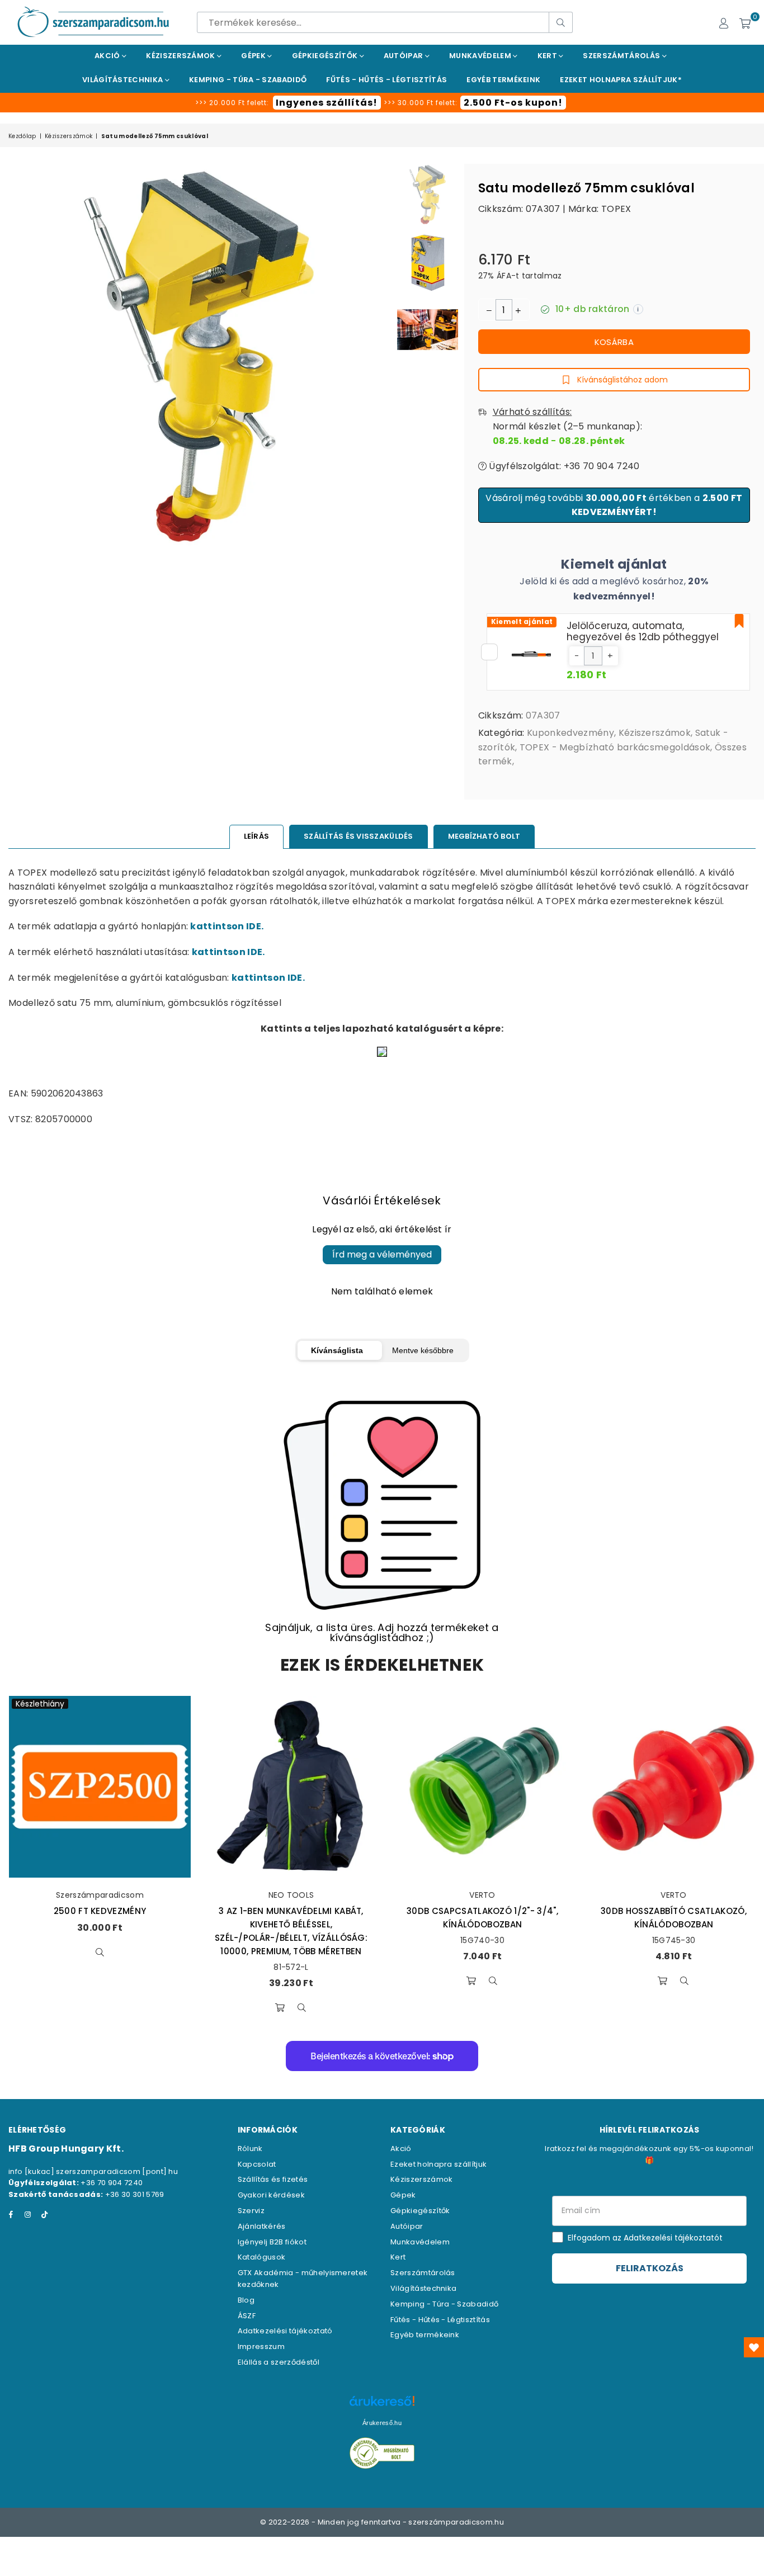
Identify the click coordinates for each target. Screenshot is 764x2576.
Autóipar (404, 56)
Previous (18, 355)
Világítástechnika (124, 80)
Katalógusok (262, 2257)
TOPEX (616, 209)
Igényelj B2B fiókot (272, 2242)
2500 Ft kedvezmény (100, 1911)
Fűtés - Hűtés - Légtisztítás (440, 2320)
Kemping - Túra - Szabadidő (444, 2304)
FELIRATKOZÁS (650, 2268)
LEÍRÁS (257, 836)
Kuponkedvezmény (570, 733)
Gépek (254, 56)
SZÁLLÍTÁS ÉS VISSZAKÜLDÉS (359, 836)
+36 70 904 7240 (112, 2183)
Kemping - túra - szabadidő (248, 80)
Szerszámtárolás (622, 56)
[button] (577, 656)
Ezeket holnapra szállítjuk (438, 2164)
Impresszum (261, 2346)
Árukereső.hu (382, 2423)
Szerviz (251, 2211)
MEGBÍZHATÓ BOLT (484, 836)
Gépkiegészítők (326, 56)
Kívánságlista (337, 1350)
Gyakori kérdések (271, 2195)
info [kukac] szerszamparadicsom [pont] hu (93, 2171)
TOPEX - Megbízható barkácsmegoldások (615, 747)
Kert (548, 56)
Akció (108, 56)
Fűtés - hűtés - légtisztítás (386, 80)
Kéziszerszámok (181, 56)
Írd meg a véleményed (382, 1254)
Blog (246, 2300)
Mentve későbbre (423, 1350)
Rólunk (250, 2149)
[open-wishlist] (754, 2347)
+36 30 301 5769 (135, 2194)
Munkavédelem (481, 56)
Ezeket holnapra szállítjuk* (621, 80)
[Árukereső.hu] (382, 2407)
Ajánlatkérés (262, 2226)
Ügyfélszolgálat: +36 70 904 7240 (563, 466)
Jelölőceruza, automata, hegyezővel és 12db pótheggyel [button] (643, 631)
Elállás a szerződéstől (279, 2362)
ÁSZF (247, 2316)
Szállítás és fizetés (273, 2179)
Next (381, 355)
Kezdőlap (22, 136)
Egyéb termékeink (503, 80)
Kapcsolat (257, 2164)
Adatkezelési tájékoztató (285, 2331)
